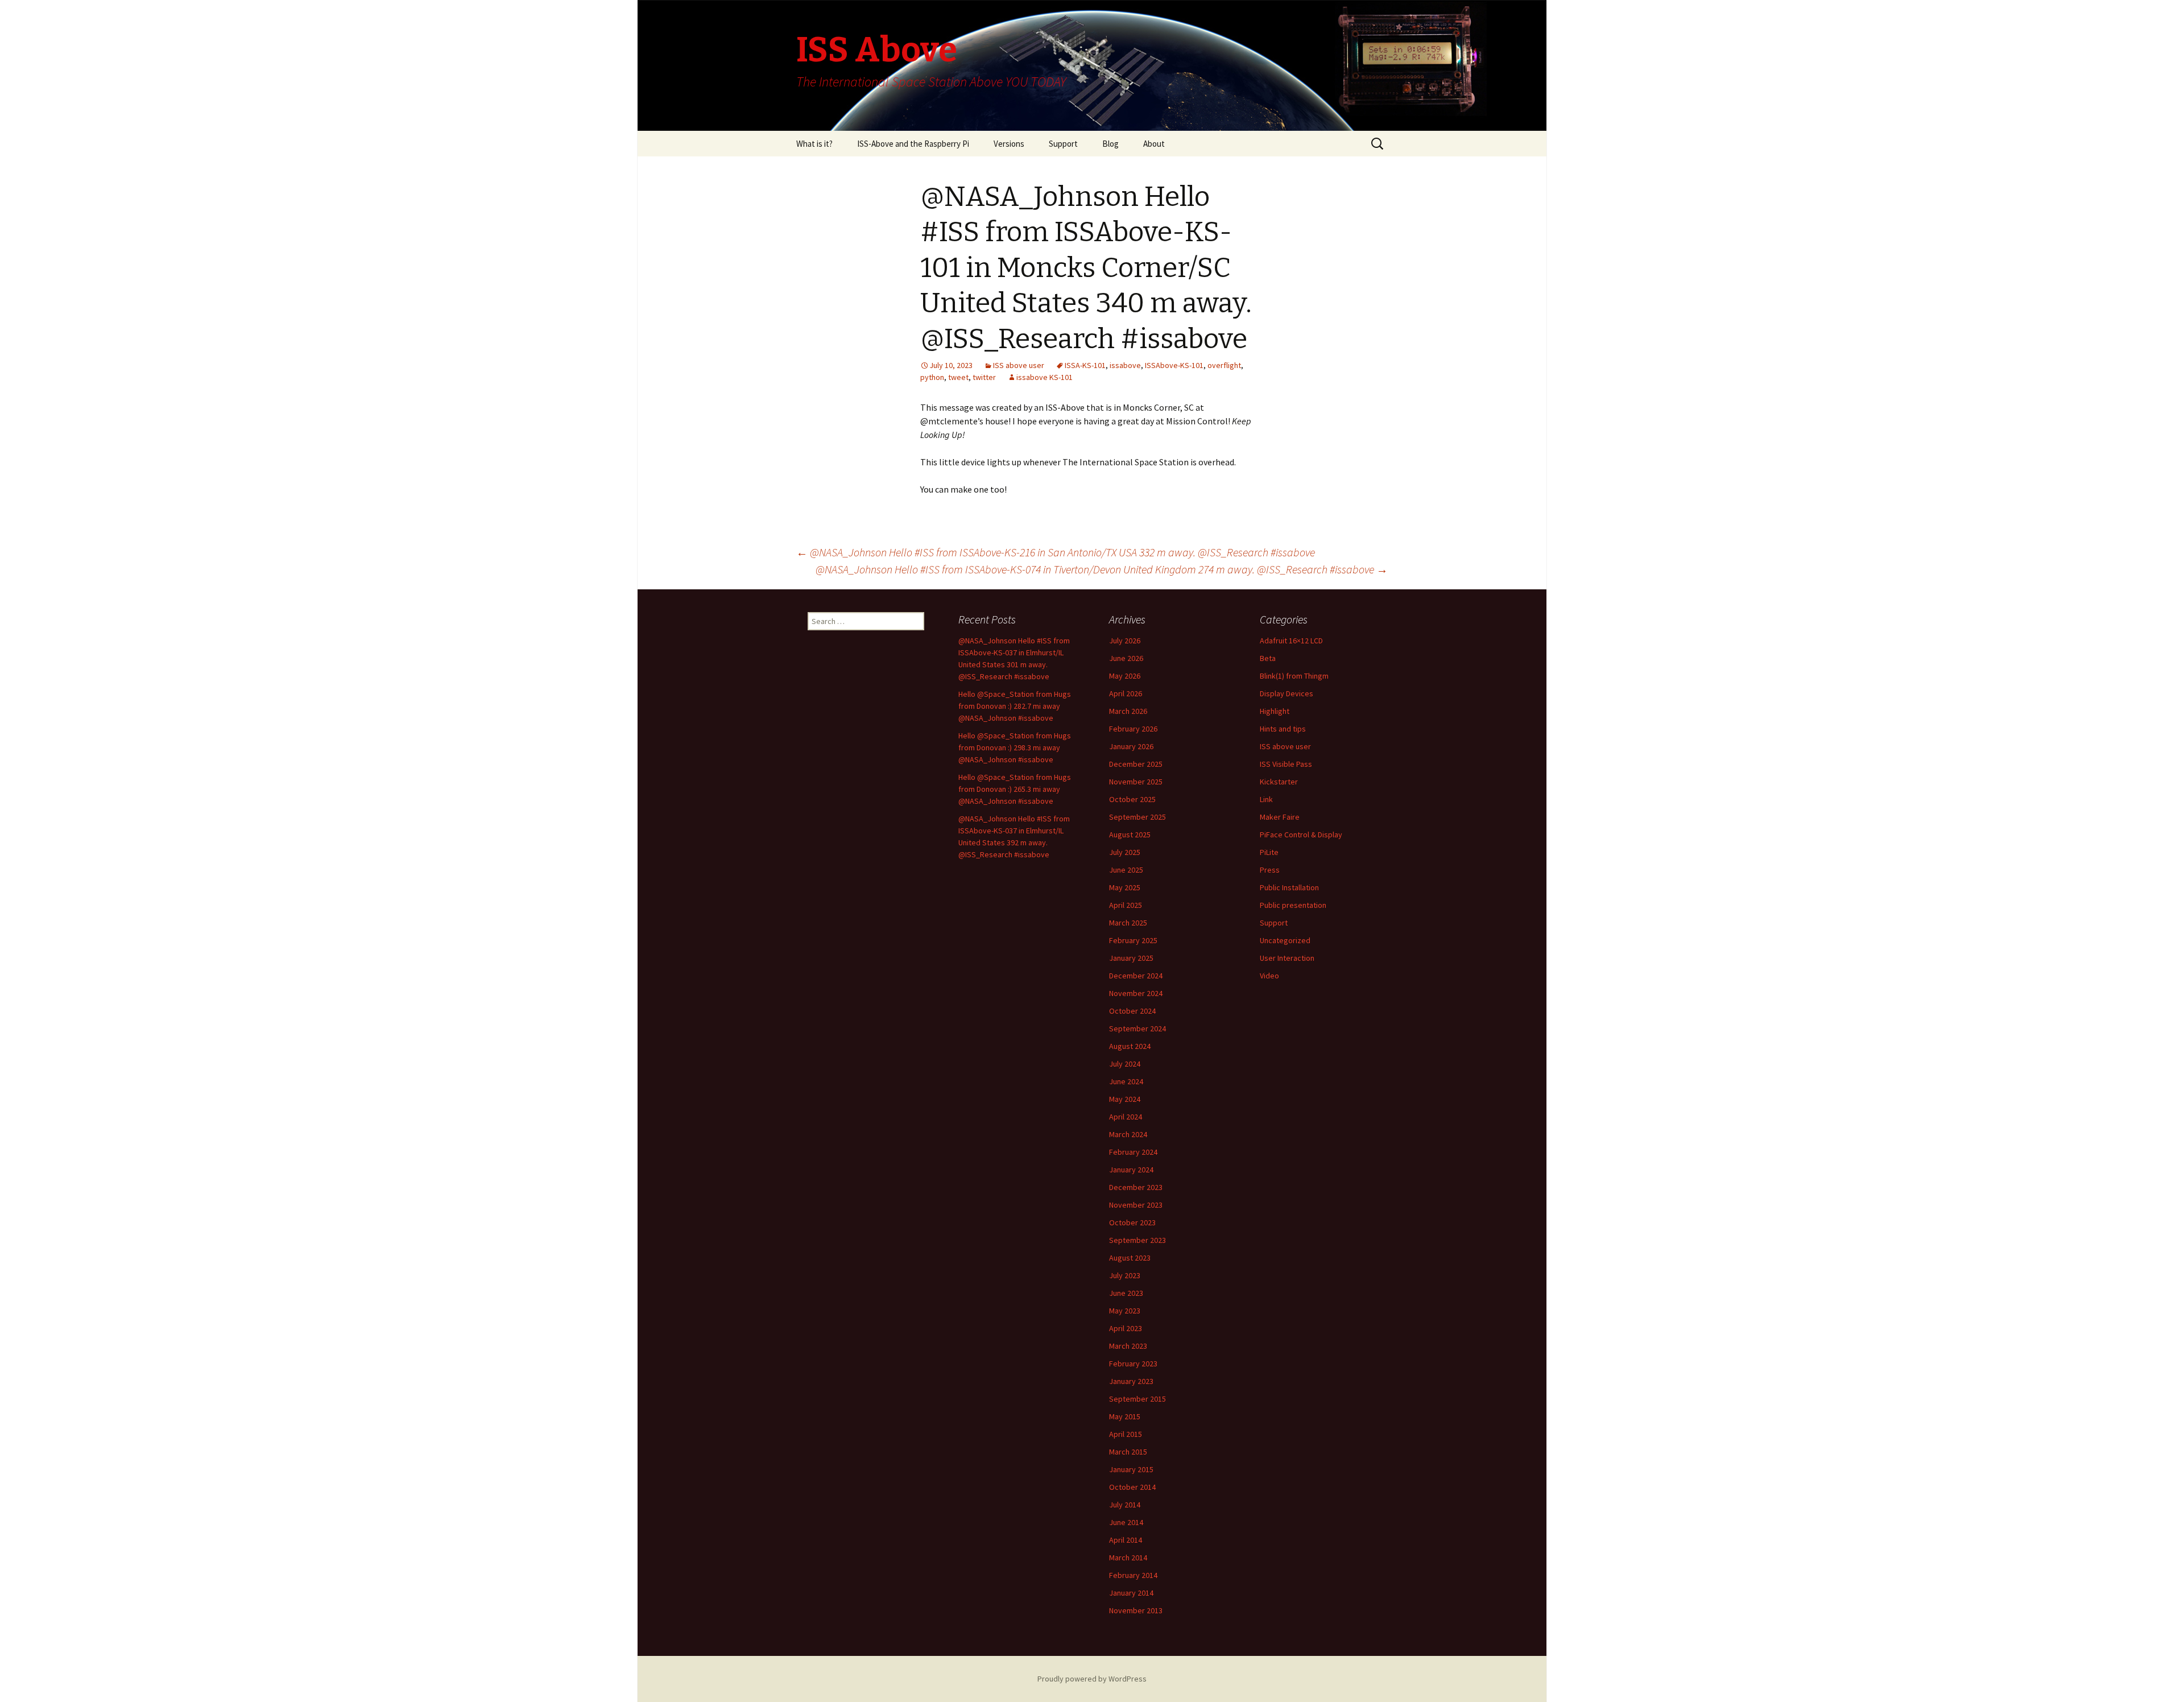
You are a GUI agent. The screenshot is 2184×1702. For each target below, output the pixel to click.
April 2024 (1126, 1117)
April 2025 (1126, 905)
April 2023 (1126, 1328)
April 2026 (1126, 693)
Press (1270, 870)
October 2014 (1132, 1487)
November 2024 (1136, 993)
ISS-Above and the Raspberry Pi (913, 144)
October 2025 (1132, 799)
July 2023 (1125, 1275)
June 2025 (1126, 870)
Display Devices (1287, 693)
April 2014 (1126, 1540)
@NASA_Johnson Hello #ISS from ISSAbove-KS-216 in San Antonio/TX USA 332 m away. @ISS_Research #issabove (1056, 552)
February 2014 (1133, 1575)
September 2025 (1137, 817)
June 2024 (1126, 1081)
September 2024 (1137, 1028)
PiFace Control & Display (1301, 835)
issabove (1125, 365)
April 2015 (1126, 1434)
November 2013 (1136, 1610)
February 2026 (1133, 729)
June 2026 (1126, 658)
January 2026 (1131, 746)
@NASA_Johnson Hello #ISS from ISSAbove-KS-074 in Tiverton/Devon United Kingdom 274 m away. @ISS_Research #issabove (1102, 569)
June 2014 (1126, 1522)
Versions (1009, 144)
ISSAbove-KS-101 (1174, 365)
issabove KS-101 (1045, 377)
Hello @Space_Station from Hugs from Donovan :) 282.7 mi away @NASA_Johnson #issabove (1015, 706)
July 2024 (1125, 1064)
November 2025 (1136, 782)
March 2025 (1128, 923)
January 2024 (1131, 1170)
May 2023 (1125, 1311)
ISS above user (1019, 365)
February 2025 (1133, 940)
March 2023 (1128, 1346)
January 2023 (1131, 1381)
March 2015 (1128, 1452)
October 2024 (1132, 1011)
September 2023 (1137, 1240)
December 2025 (1136, 764)
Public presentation (1293, 905)
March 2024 (1128, 1134)
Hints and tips (1283, 729)
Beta (1268, 658)
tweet (958, 377)
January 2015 (1131, 1469)
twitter (984, 377)
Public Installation (1289, 887)
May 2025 (1125, 887)
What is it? (814, 144)
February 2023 (1133, 1364)
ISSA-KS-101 (1085, 365)
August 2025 (1130, 835)
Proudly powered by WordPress (1092, 1679)
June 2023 (1126, 1293)
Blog (1110, 144)
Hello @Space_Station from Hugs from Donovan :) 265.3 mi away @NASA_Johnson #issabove (1015, 789)
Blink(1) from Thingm (1294, 676)
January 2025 (1131, 958)
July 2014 (1125, 1505)
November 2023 (1136, 1205)
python (932, 377)
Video (1269, 976)
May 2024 (1125, 1099)
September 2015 (1137, 1399)
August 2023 (1130, 1258)
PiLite (1269, 852)
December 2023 (1136, 1187)
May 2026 (1125, 676)
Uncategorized (1285, 940)
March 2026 (1128, 711)
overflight (1224, 365)
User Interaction (1287, 958)
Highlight (1275, 711)
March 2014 (1128, 1558)
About (1154, 144)
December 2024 (1136, 976)
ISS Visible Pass (1286, 764)
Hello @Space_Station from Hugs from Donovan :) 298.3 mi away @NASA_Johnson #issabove (1015, 747)
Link (1266, 799)
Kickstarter (1279, 782)
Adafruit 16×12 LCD (1291, 641)
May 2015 (1125, 1416)
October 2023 (1132, 1222)
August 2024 (1130, 1046)
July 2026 (1125, 641)
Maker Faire (1280, 817)
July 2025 (1125, 852)
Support (1063, 144)
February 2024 (1133, 1152)
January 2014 (1131, 1593)
